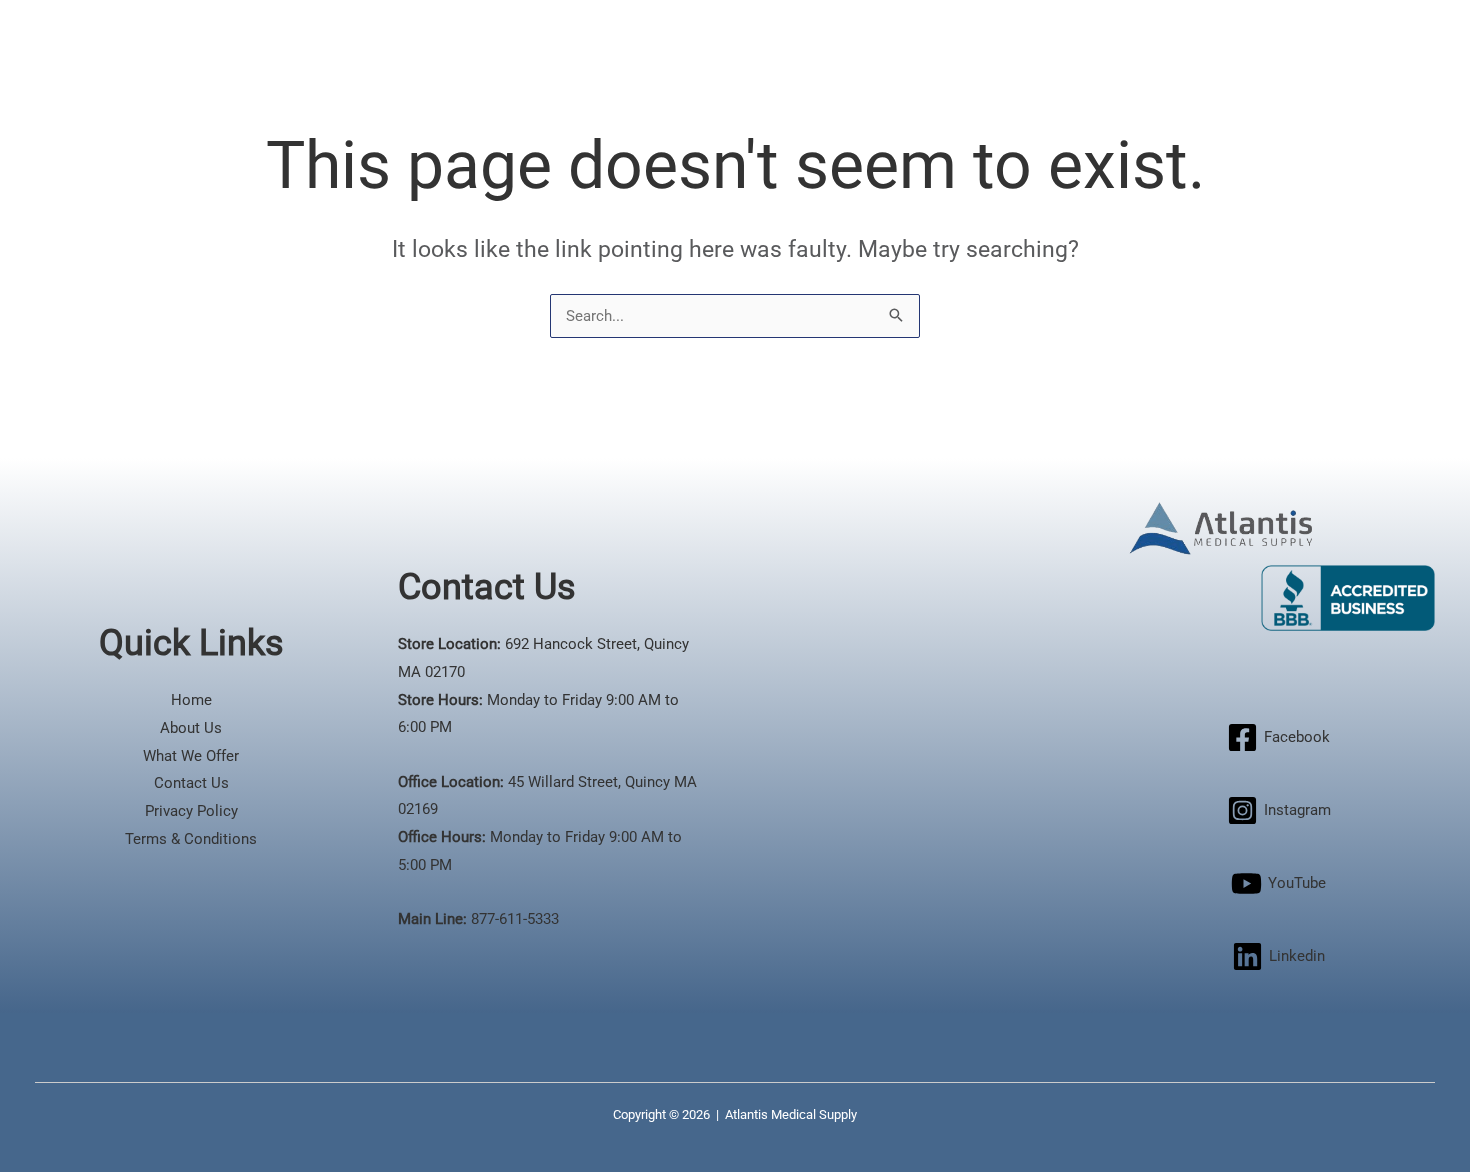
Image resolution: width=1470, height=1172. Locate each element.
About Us (191, 728)
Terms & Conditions (191, 839)
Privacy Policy (191, 811)
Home (191, 700)
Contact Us (191, 783)
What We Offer (191, 756)
